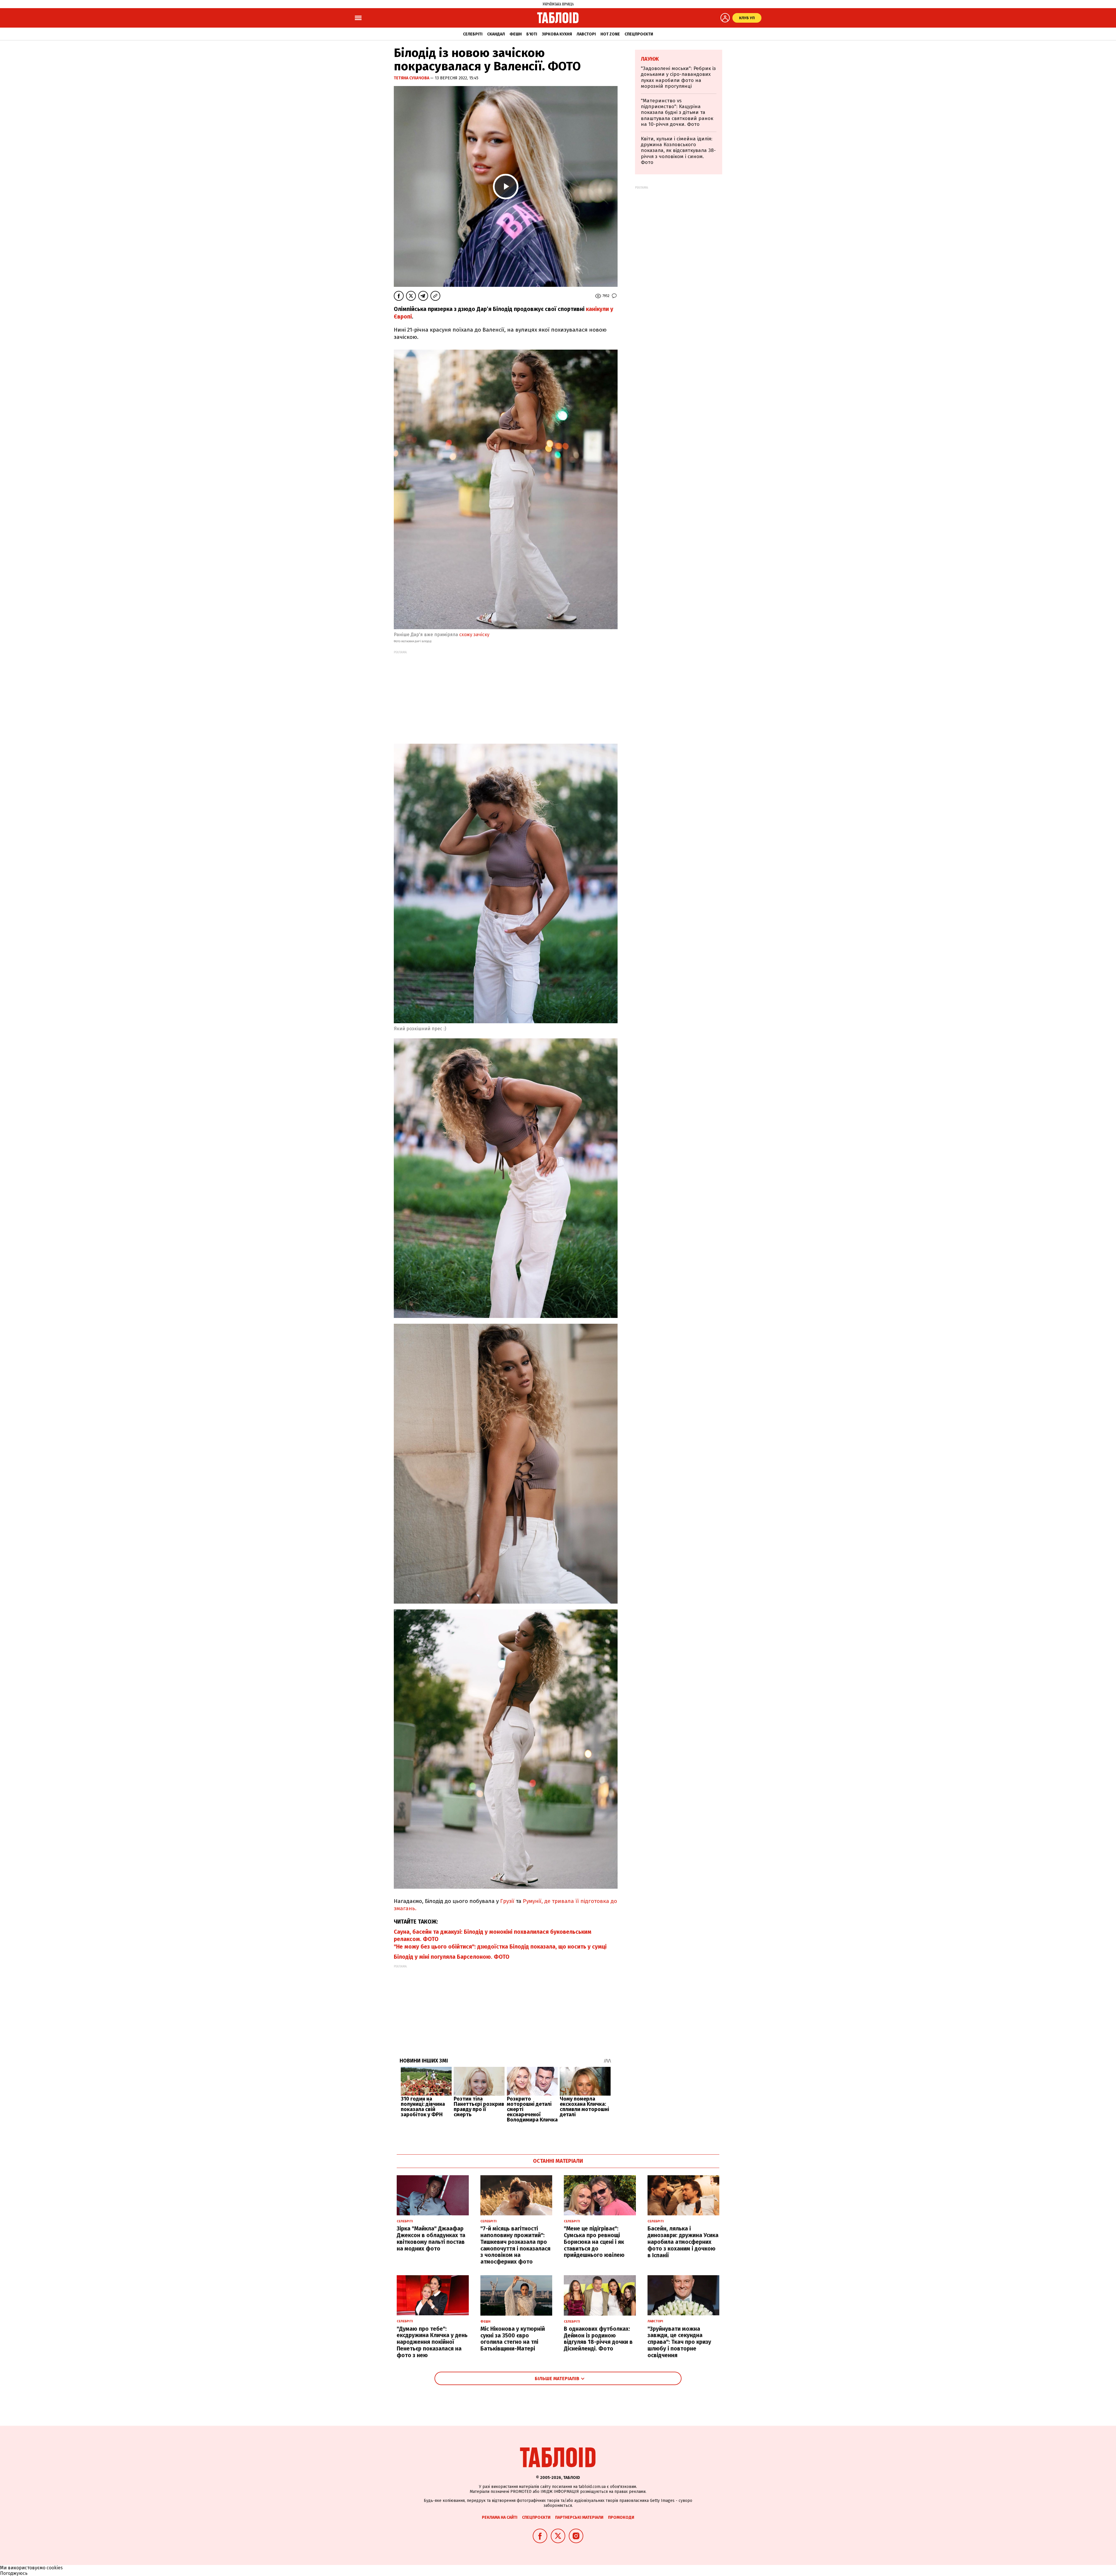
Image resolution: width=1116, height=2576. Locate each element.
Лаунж (650, 59)
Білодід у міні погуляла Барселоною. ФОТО (452, 1957)
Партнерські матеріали (579, 2517)
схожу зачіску (474, 635)
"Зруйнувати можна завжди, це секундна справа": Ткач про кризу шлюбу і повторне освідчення (679, 2342)
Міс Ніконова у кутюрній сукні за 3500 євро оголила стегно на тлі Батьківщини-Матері (513, 2339)
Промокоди (621, 2517)
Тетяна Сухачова (412, 78)
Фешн (516, 34)
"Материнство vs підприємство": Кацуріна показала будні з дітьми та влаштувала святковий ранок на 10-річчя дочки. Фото (677, 113)
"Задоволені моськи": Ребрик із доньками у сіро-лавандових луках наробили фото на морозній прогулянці (678, 77)
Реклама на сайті (500, 2517)
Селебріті (473, 34)
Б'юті (532, 34)
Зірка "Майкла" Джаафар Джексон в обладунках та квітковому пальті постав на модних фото (431, 2238)
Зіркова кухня (557, 34)
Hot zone (610, 34)
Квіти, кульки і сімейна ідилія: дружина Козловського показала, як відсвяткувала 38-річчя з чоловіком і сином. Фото (678, 151)
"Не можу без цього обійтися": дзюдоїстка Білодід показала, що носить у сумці (500, 1947)
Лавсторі (586, 34)
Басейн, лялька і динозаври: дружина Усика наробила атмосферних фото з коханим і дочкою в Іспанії (683, 2242)
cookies (55, 2568)
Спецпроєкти (639, 34)
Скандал (496, 34)
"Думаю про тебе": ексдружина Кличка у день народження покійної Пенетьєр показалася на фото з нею (432, 2342)
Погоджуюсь (14, 2573)
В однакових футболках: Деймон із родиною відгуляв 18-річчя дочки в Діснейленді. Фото (598, 2339)
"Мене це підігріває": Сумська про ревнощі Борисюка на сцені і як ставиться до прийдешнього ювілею (594, 2242)
